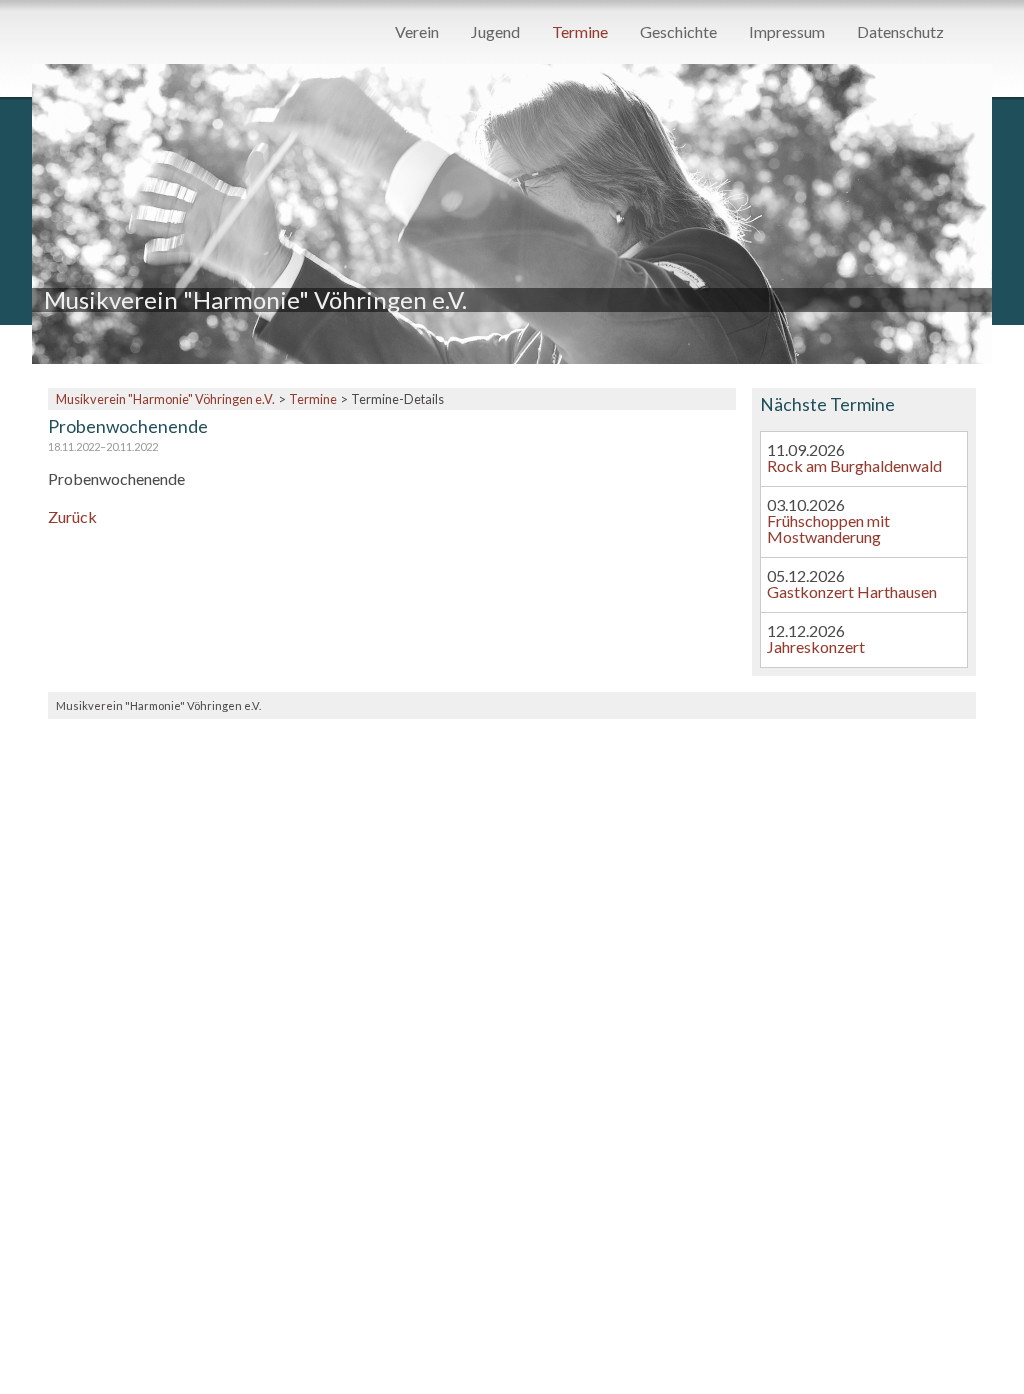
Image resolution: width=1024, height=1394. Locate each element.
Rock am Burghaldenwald (854, 465)
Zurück (72, 516)
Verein (417, 32)
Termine (580, 32)
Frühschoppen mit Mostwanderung (828, 528)
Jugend (495, 32)
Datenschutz (900, 32)
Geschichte (678, 32)
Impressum (787, 32)
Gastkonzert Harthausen (852, 591)
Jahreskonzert (816, 646)
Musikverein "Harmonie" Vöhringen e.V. (165, 399)
